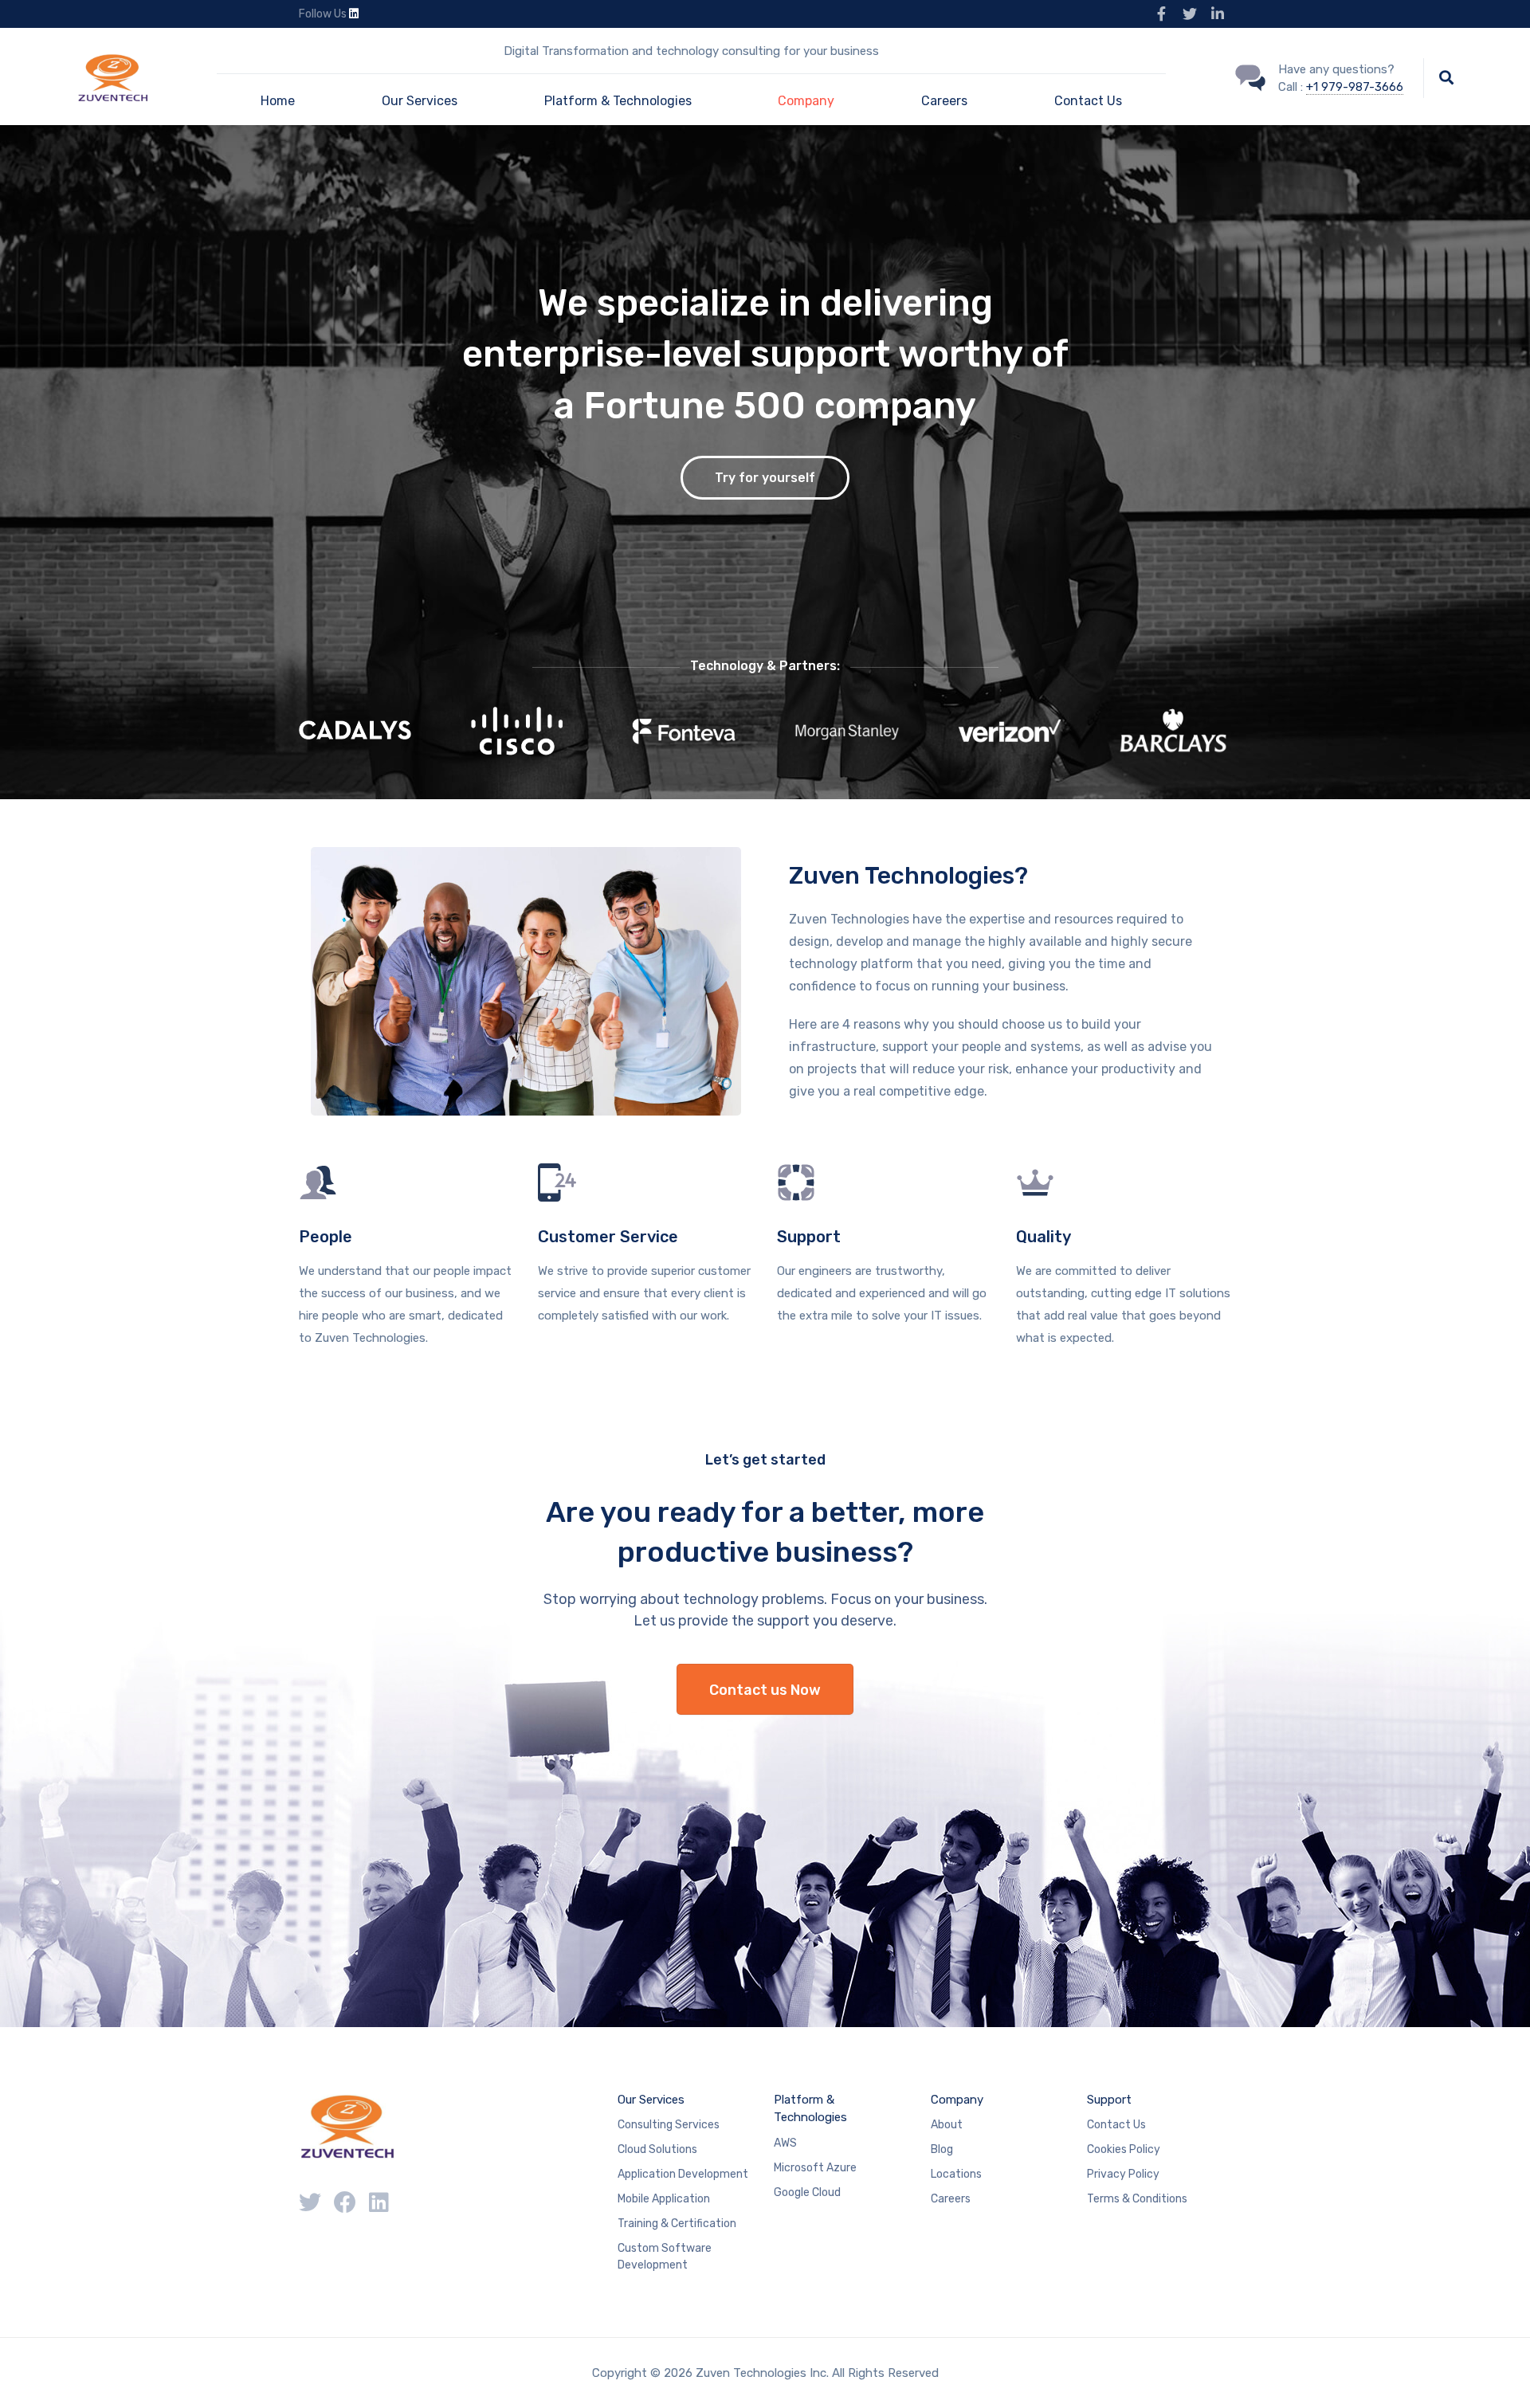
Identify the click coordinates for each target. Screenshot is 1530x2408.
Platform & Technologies (618, 101)
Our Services (420, 101)
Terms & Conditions (1137, 2199)
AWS (785, 2143)
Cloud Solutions (657, 2149)
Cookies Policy (1124, 2149)
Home (278, 101)
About (947, 2125)
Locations (956, 2174)
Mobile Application (664, 2199)
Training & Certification (677, 2224)
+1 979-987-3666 (1355, 87)
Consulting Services (669, 2125)
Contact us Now (765, 1690)
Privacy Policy (1123, 2174)
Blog (942, 2149)
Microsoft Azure (815, 2168)
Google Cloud (807, 2192)
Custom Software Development (665, 2257)
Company (806, 101)
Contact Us (1088, 101)
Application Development (683, 2174)
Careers (944, 101)
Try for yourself (765, 478)
